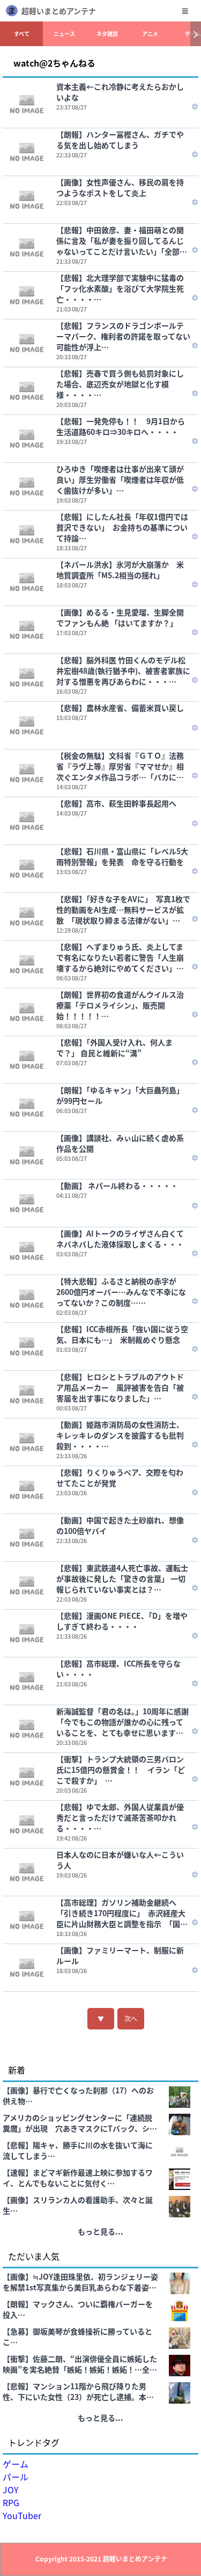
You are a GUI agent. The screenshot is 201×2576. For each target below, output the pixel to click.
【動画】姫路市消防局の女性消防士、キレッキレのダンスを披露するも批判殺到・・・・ (120, 1435)
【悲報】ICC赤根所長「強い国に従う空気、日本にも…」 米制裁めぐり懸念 (122, 1334)
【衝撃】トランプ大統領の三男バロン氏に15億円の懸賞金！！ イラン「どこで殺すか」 (121, 1770)
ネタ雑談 (107, 34)
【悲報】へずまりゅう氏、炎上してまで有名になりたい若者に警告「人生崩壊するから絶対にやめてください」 (120, 957)
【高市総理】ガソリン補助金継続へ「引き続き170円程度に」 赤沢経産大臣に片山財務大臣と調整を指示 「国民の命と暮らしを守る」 (122, 1913)
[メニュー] (185, 11)
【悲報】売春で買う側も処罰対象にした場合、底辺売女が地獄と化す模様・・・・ (120, 384)
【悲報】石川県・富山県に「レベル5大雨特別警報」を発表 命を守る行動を (122, 856)
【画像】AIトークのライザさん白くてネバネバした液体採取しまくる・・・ (120, 1239)
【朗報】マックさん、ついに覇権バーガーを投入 (78, 2309)
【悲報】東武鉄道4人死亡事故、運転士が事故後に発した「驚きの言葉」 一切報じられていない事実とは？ (122, 1578)
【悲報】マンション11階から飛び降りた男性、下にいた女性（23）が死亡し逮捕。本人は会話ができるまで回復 (78, 2391)
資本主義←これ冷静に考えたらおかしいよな (120, 92)
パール (16, 2477)
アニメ (150, 34)
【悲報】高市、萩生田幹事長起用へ (116, 803)
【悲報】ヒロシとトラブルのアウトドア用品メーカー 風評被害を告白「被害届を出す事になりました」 (120, 1387)
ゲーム (16, 2464)
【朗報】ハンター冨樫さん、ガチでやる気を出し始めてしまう (120, 140)
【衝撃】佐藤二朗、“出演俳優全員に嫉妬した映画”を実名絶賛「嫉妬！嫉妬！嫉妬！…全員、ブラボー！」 (80, 2364)
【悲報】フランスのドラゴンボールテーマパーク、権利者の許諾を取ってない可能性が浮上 (123, 336)
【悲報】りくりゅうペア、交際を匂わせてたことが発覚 (120, 1478)
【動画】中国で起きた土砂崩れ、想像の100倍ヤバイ (120, 1525)
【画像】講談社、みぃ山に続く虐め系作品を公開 (120, 1143)
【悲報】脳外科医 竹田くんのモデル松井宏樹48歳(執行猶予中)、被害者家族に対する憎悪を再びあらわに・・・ (123, 671)
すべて (22, 34)
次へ (131, 2018)
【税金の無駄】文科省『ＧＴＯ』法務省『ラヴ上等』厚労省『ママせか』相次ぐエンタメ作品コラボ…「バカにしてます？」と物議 (120, 766)
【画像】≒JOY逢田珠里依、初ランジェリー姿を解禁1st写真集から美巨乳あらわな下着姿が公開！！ (80, 2282)
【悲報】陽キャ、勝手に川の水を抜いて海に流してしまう (78, 2150)
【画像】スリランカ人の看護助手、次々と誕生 (78, 2205)
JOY (11, 2490)
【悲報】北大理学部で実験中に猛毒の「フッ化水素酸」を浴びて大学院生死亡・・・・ (120, 288)
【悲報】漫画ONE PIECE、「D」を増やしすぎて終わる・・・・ (122, 1621)
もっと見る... (100, 2231)
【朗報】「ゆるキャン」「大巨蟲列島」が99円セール (120, 1095)
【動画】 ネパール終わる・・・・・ (117, 1185)
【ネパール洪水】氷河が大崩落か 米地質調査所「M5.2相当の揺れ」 (120, 570)
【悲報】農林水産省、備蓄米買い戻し (120, 708)
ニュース (64, 34)
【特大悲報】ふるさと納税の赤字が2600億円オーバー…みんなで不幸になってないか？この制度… (121, 1292)
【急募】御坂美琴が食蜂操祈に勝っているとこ (77, 2337)
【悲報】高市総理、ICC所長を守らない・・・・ (118, 1669)
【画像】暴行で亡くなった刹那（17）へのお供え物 (78, 2095)
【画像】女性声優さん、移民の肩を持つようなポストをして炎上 (120, 187)
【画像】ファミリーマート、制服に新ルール (120, 1955)
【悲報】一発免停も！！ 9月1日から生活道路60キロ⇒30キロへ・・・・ (121, 426)
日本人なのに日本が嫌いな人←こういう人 (120, 1860)
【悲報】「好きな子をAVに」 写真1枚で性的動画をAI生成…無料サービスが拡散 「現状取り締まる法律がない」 (123, 909)
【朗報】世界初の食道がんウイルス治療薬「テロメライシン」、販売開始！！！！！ (120, 1005)
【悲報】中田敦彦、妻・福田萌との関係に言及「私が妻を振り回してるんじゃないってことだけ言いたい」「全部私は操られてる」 (122, 241)
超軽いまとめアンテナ (59, 11)
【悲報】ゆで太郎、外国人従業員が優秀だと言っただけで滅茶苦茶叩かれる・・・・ (120, 1817)
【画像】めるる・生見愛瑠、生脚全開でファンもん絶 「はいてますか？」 (120, 617)
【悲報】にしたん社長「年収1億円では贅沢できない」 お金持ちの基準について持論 (122, 527)
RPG (11, 2502)
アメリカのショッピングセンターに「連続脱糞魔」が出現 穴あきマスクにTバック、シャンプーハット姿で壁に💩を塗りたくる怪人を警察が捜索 (80, 2123)
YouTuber (22, 2515)
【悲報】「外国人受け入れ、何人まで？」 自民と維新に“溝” (114, 1047)
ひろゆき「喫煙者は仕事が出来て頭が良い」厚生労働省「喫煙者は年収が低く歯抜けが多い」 (120, 479)
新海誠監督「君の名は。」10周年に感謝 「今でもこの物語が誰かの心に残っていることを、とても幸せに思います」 (125, 1722)
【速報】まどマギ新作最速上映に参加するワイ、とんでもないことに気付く (78, 2178)
